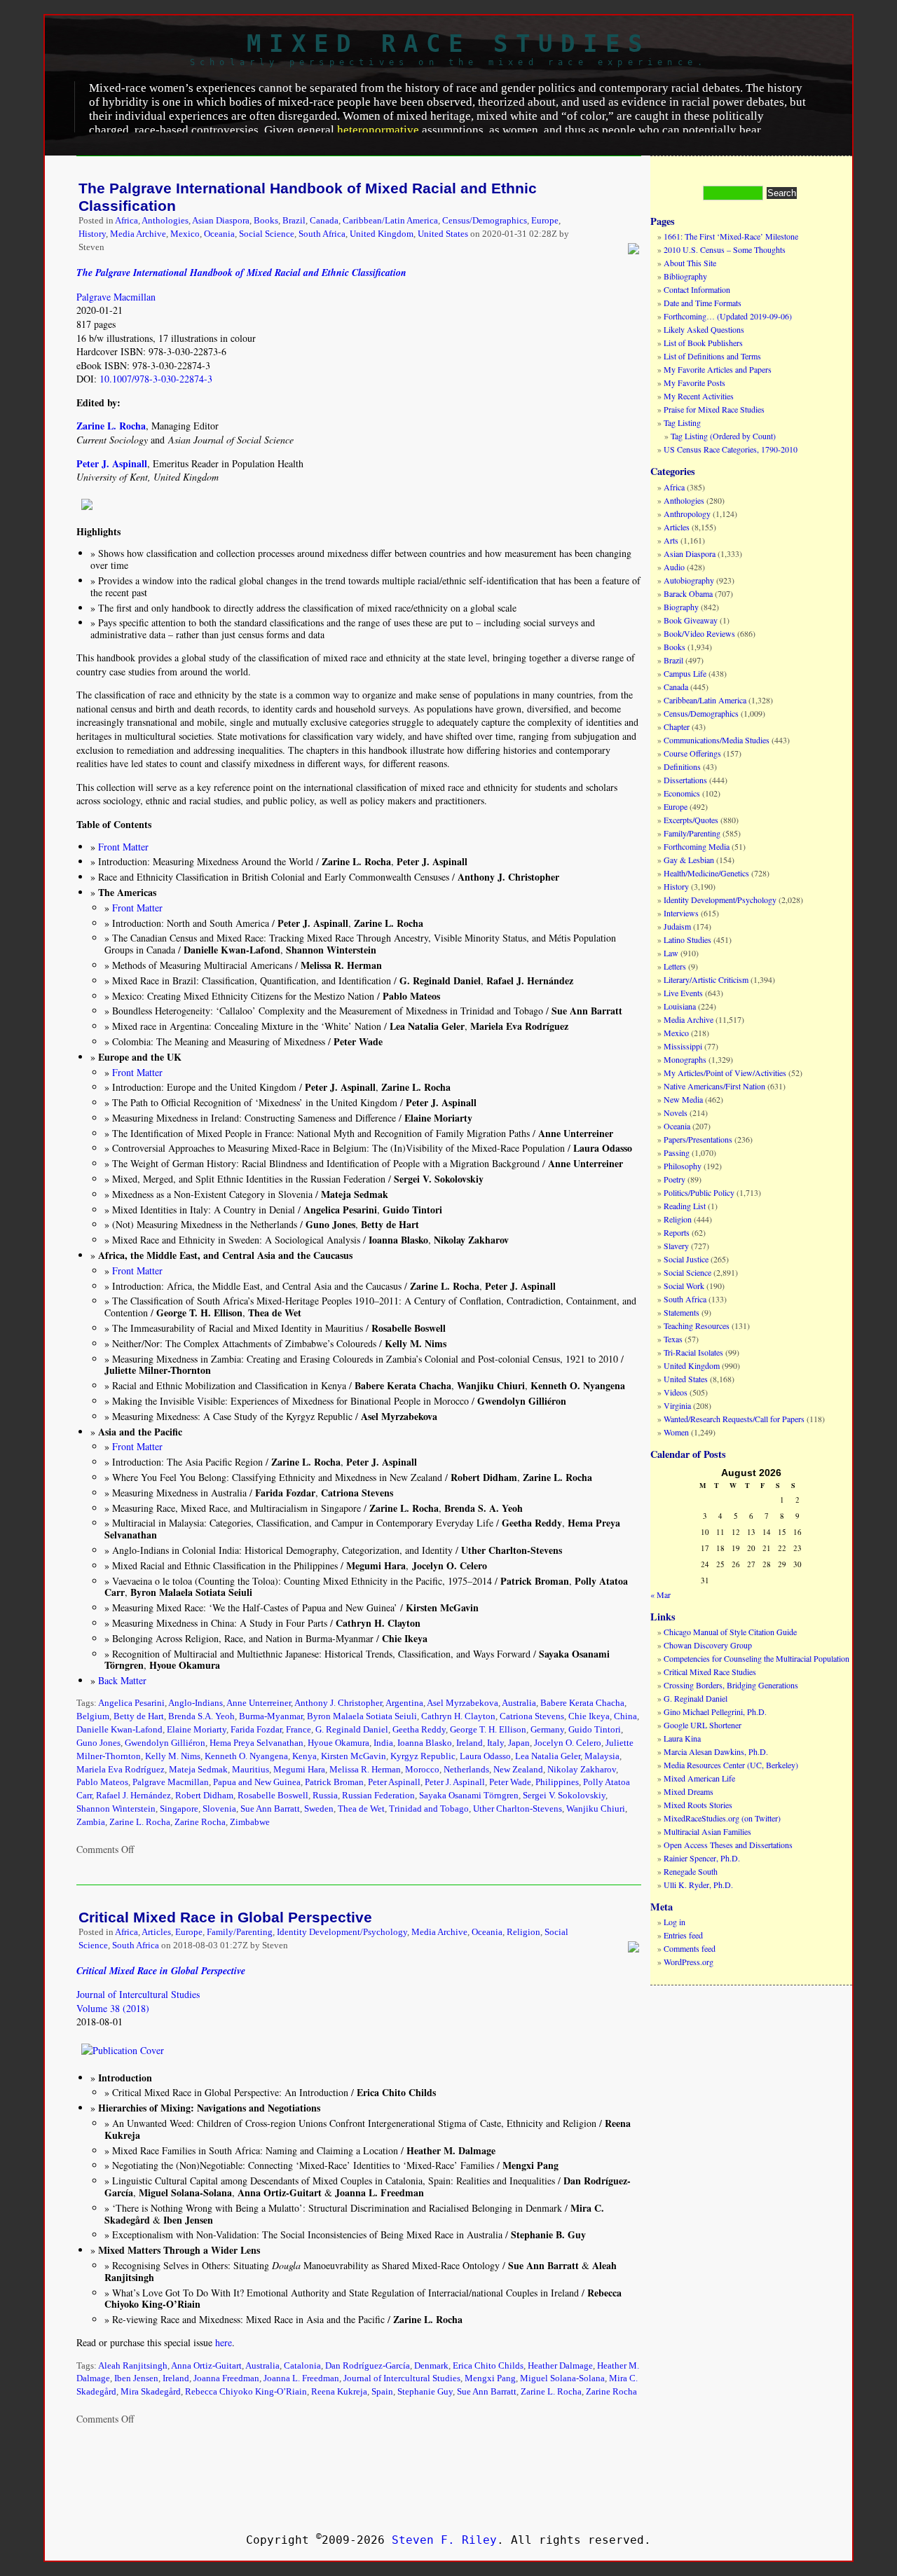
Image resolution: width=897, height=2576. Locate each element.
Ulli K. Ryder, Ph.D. (698, 1885)
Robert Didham (204, 1796)
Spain (382, 2392)
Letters (675, 966)
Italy (495, 1743)
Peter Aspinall (394, 1782)
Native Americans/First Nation (714, 1086)
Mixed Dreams (689, 1791)
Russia (325, 1796)
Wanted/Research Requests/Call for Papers (734, 1419)
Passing (677, 1152)
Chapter (677, 726)
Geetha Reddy (419, 1730)
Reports (677, 1232)
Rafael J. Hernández (133, 1796)
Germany (547, 1730)
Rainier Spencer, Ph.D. (702, 1858)
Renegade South (691, 1871)
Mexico (185, 234)
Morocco (422, 1770)
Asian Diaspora (221, 221)
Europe (545, 221)
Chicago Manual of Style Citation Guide (730, 1632)
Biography (681, 607)
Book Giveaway (691, 620)
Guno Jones (98, 1743)
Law (671, 953)
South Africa (322, 234)
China (625, 1716)
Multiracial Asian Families (707, 1831)
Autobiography (689, 580)
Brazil (294, 221)
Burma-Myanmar (271, 1716)
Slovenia (219, 1809)
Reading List (685, 1206)
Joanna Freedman (226, 2378)
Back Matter (122, 1680)
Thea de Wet (361, 1809)
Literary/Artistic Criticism (706, 979)
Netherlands (466, 1770)
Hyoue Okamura (338, 1743)
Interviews (681, 913)
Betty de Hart (139, 1716)
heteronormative (378, 130)
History (92, 234)
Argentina (404, 1703)
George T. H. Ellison (488, 1730)
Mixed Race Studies (448, 43)
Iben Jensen (136, 2378)
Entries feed (683, 1935)
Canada (324, 221)
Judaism (677, 926)
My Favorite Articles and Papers (718, 369)
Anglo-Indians (196, 1703)
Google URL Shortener (703, 1725)
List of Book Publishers (703, 343)
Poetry (675, 1179)
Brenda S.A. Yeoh (201, 1716)
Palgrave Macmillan (116, 297)
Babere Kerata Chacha (582, 1703)
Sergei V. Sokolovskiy (564, 1796)
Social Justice (686, 1259)
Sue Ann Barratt (270, 1809)
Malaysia (602, 1756)
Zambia (91, 1822)
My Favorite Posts (694, 383)
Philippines (557, 1782)
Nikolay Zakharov (582, 1770)
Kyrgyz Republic (423, 1756)
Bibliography (685, 276)
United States (443, 234)
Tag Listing (682, 422)
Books (266, 221)
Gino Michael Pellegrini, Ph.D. (715, 1711)
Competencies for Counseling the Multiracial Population (756, 1658)
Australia (519, 1703)
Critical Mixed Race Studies (710, 1672)
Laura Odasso (485, 1756)
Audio (674, 567)
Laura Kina (682, 1738)
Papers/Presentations (698, 1139)
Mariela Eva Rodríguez (121, 1770)
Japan (519, 1743)
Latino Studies (687, 939)
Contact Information (697, 289)
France (299, 1730)
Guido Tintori (595, 1730)
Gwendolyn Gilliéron (165, 1743)
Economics (682, 793)
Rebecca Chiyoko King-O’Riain (246, 2392)
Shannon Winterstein (116, 1809)
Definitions (682, 766)
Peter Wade (510, 1782)
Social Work (684, 1286)
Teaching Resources (697, 1325)
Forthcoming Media (697, 846)
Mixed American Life (699, 1778)
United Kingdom (382, 234)
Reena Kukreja (339, 2392)
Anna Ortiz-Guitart (206, 2366)
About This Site (690, 263)
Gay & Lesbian (689, 860)
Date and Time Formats (703, 303)
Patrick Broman (334, 1782)
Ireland (470, 1743)
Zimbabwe (250, 1822)
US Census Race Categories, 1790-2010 (731, 449)
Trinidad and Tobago (429, 1809)
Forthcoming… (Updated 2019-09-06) (728, 316)
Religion (523, 1932)
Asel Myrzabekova (463, 1703)
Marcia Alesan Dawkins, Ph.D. (716, 1751)
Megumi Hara (299, 1770)
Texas (673, 1339)
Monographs (685, 1059)
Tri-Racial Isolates (693, 1352)
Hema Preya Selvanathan (256, 1743)
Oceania (219, 234)
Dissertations (685, 780)
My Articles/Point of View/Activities (725, 1073)
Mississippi (683, 1046)
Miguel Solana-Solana (562, 2378)
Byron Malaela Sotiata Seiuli (362, 1716)
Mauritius (251, 1770)
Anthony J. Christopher (338, 1703)
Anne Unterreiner (259, 1703)
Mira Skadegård (151, 2392)
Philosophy (683, 1166)
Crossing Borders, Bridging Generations (731, 1685)
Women (676, 1432)
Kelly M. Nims (173, 1756)
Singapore (179, 1809)
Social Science (267, 234)
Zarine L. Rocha (140, 1822)
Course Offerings (692, 753)
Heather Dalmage (560, 2366)
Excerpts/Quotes (691, 820)
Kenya (304, 1756)
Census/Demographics (485, 221)
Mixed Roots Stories (698, 1805)
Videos (676, 1392)
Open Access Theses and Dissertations (728, 1845)
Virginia (677, 1405)
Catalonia (302, 2366)
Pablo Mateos (102, 1782)
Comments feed (690, 1948)
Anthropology (687, 514)
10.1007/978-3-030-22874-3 (156, 379)
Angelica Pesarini (131, 1703)
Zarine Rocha (200, 1822)
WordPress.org (689, 1962)
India (383, 1743)
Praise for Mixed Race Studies (714, 409)
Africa (126, 221)
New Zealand (518, 1770)
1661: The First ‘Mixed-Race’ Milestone (731, 236)
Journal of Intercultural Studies (138, 1994)
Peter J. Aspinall (455, 1782)
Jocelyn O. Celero (568, 1743)
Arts (671, 540)
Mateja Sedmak (198, 1770)
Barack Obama (688, 593)
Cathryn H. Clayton (458, 1716)
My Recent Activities (699, 396)
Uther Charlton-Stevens (518, 1809)
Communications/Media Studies (717, 740)
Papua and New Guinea (257, 1782)
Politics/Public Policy (699, 1192)
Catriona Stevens (532, 1716)
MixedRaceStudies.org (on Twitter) (722, 1818)
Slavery (676, 1246)
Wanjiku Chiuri (596, 1809)
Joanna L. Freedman (301, 2378)
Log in (675, 1922)
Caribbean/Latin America (390, 221)
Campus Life (685, 673)
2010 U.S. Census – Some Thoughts (725, 249)
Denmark (431, 2366)
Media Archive (138, 234)
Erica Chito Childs (488, 2366)
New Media (683, 1099)
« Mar (660, 1594)
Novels (676, 1113)
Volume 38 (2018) (113, 2008)
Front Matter (123, 847)
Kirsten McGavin (354, 1756)
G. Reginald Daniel (352, 1730)
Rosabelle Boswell (273, 1796)
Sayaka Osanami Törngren (469, 1796)
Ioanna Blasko (425, 1743)
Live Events (683, 993)
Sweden (319, 1809)
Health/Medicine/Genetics (706, 873)
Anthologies (165, 221)
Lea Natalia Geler (548, 1756)
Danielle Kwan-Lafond (119, 1730)
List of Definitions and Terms (712, 356)
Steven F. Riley (444, 2540)
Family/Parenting (240, 1932)
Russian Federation (378, 1796)
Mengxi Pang (490, 2378)
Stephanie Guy (425, 2392)
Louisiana (680, 1006)
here (224, 2342)
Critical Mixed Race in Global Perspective (225, 1917)
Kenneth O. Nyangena (246, 1756)
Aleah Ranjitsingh (133, 2366)
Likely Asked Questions (704, 329)
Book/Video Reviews (699, 633)
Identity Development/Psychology (342, 1932)
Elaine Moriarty (197, 1730)
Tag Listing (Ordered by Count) (723, 436)
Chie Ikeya (589, 1716)
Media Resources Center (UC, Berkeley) (731, 1765)
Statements (682, 1312)
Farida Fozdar (256, 1730)
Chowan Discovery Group (708, 1645)
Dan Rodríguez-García (368, 2366)
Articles (156, 1932)
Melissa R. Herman (365, 1770)
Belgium (93, 1716)
